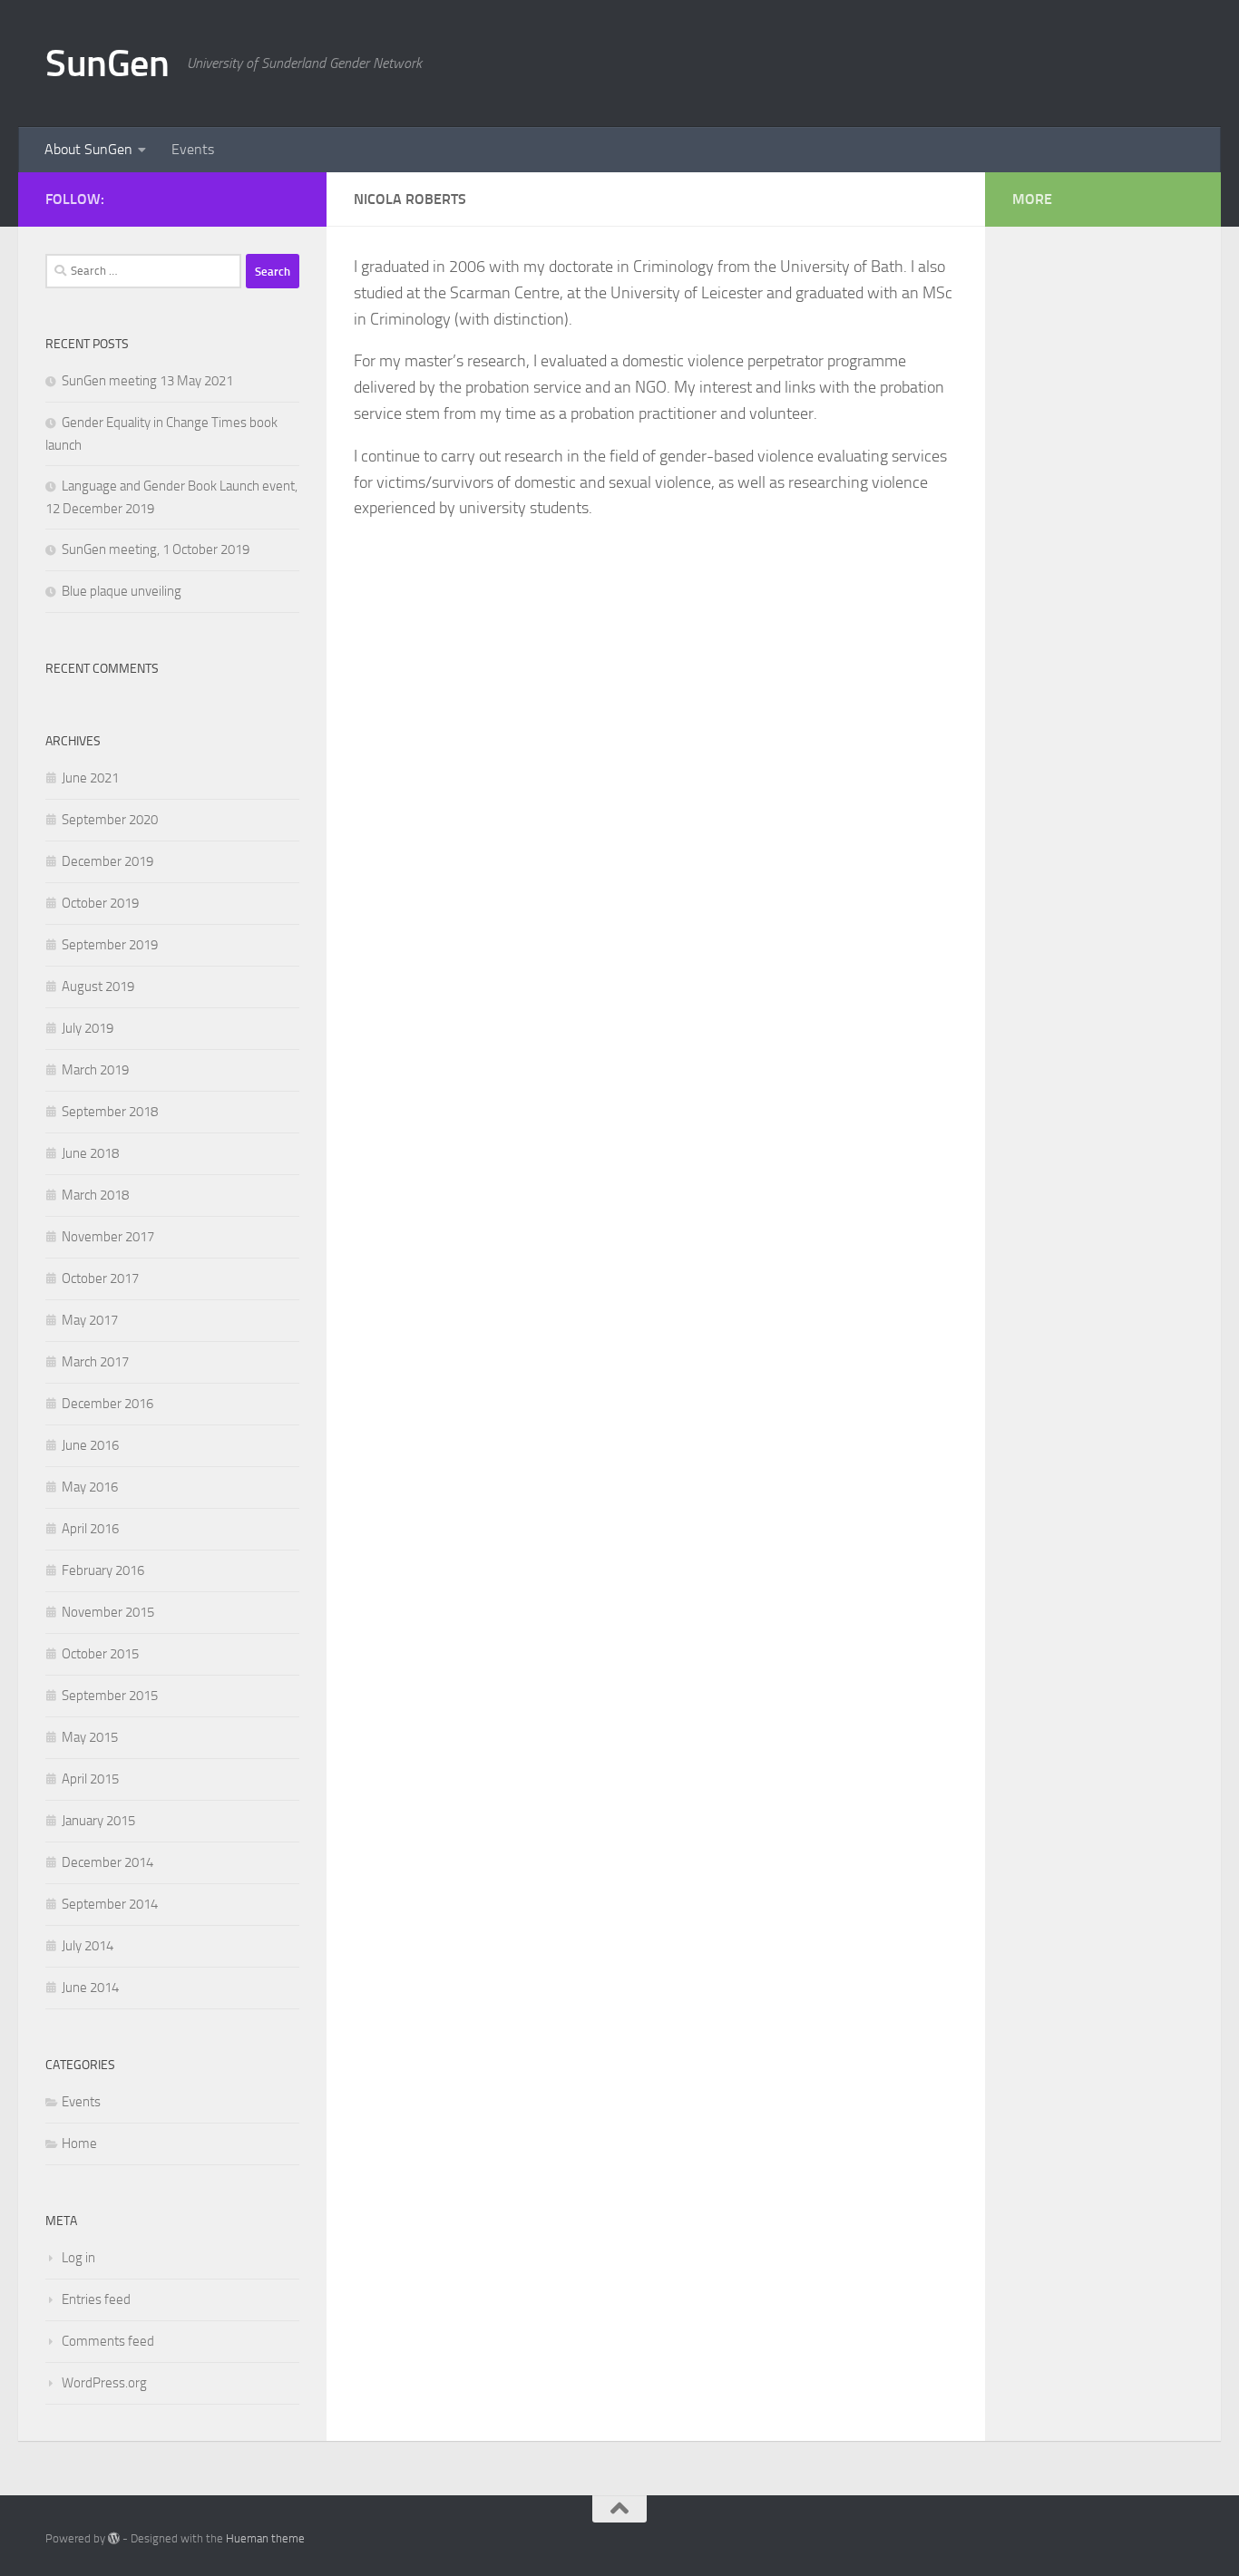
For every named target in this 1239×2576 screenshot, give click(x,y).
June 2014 (90, 1988)
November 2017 (108, 1237)
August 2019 (98, 987)
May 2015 (90, 1737)
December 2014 (107, 1862)
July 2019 (88, 1028)
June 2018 (90, 1153)
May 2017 (90, 1320)
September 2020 (110, 820)
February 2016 (103, 1570)
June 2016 (90, 1445)
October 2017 (100, 1278)
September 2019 (110, 945)
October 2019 (100, 903)
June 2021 (90, 778)
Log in (78, 2258)
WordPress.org (104, 2383)
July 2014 (88, 1946)
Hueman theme (265, 2538)
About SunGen (88, 149)
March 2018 (95, 1195)
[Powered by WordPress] (114, 2538)
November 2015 (108, 1612)
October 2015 (100, 1654)
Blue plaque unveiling (122, 591)
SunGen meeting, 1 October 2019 (156, 549)
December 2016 (107, 1404)
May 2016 (90, 1487)
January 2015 (98, 1821)
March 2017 (95, 1362)
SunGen (107, 63)
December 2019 (107, 861)
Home (79, 2143)
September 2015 (110, 1696)
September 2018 (110, 1112)
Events (193, 149)
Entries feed (96, 2299)
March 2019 (95, 1070)
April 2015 (90, 1779)
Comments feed (108, 2341)
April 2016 (90, 1529)
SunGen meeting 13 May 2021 (147, 381)
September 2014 (110, 1904)
